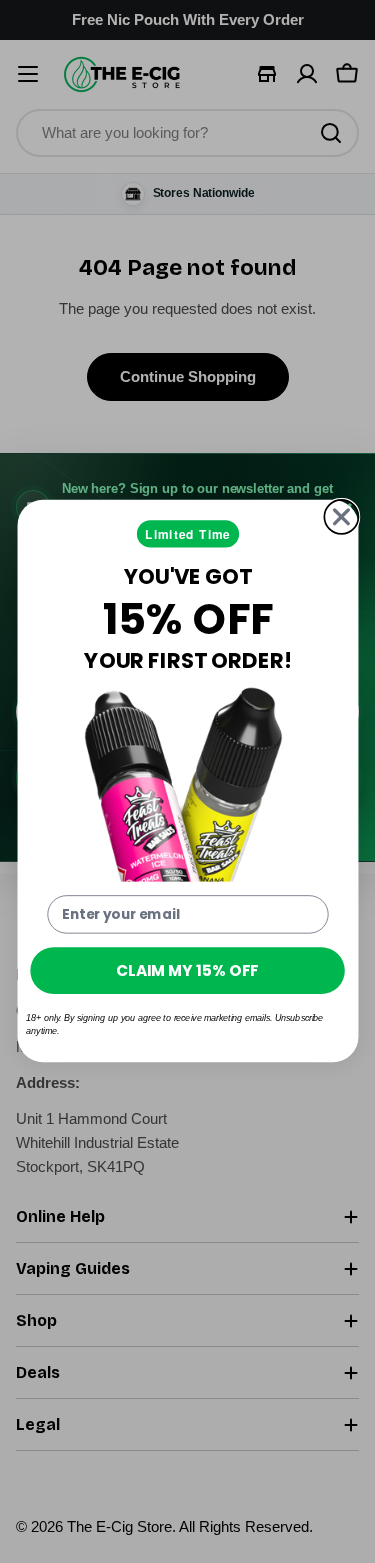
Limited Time (187, 534)
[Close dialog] (341, 517)
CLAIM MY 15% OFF (187, 970)
